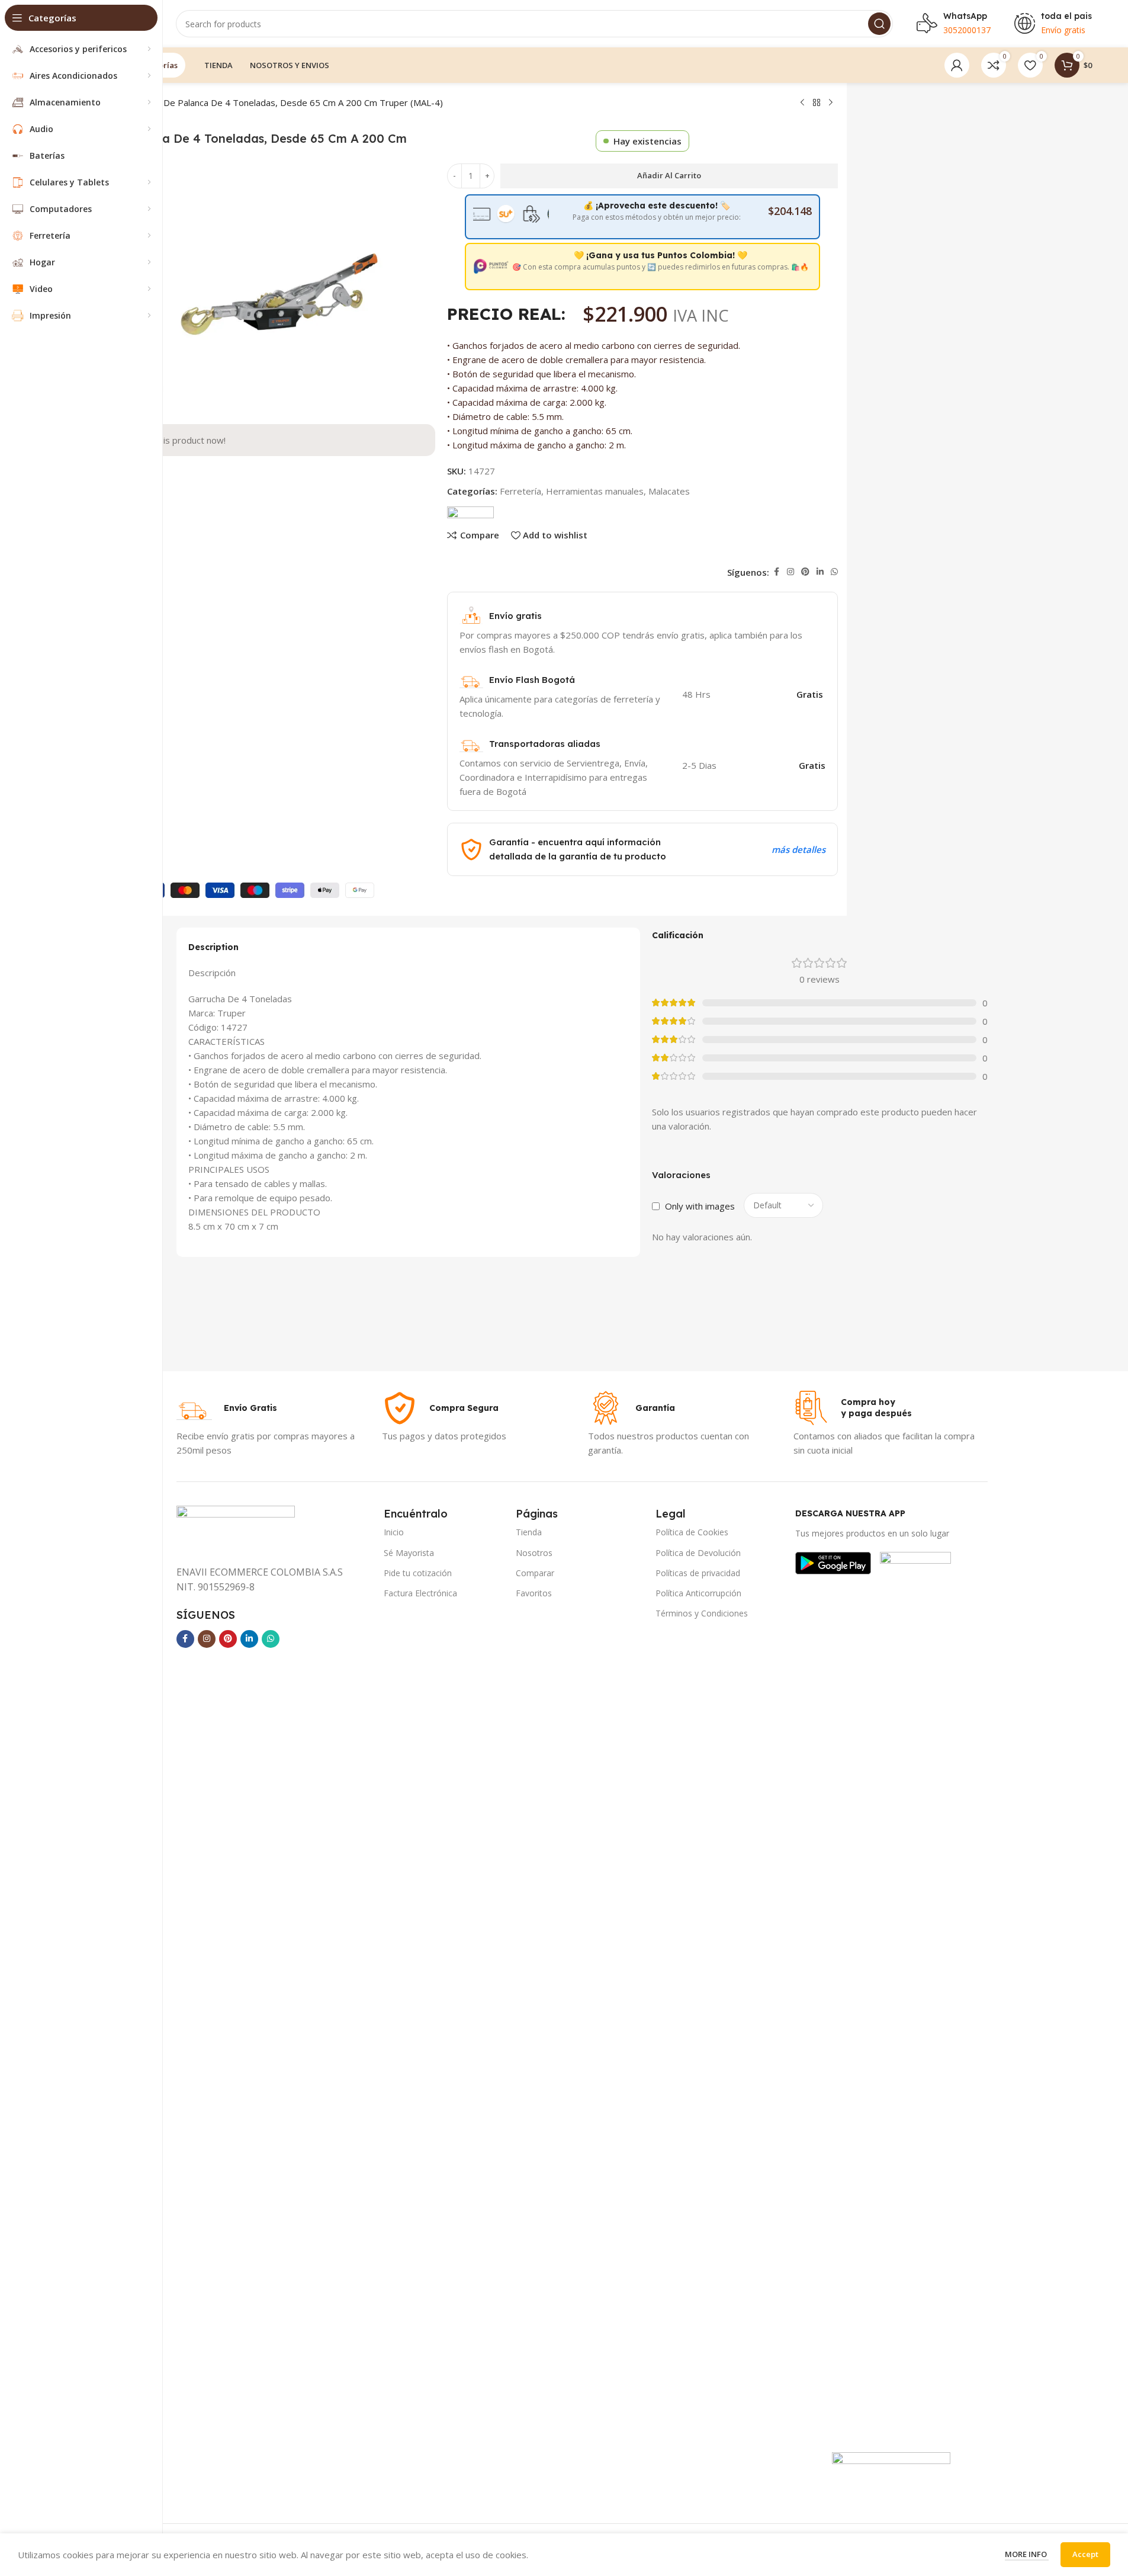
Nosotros (534, 1553)
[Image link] (833, 1562)
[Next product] (831, 103)
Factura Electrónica (420, 1593)
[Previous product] (802, 103)
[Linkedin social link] (820, 572)
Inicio (394, 1532)
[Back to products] (817, 103)
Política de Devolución (698, 1553)
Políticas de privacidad (698, 1573)
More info (1027, 2554)
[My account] (957, 65)
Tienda (529, 1532)
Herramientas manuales (595, 491)
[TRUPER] (470, 511)
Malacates (669, 491)
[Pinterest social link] (805, 572)
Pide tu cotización (418, 1573)
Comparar (535, 1573)
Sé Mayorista (409, 1553)
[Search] (879, 24)
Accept (1085, 2554)
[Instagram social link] (790, 572)
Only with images (700, 1206)
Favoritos (534, 1593)
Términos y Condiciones (702, 1613)
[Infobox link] (227, 1408)
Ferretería (520, 491)
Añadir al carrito (669, 175)
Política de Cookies (692, 1532)
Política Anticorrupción (698, 1593)
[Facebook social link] (776, 572)
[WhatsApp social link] (834, 572)
